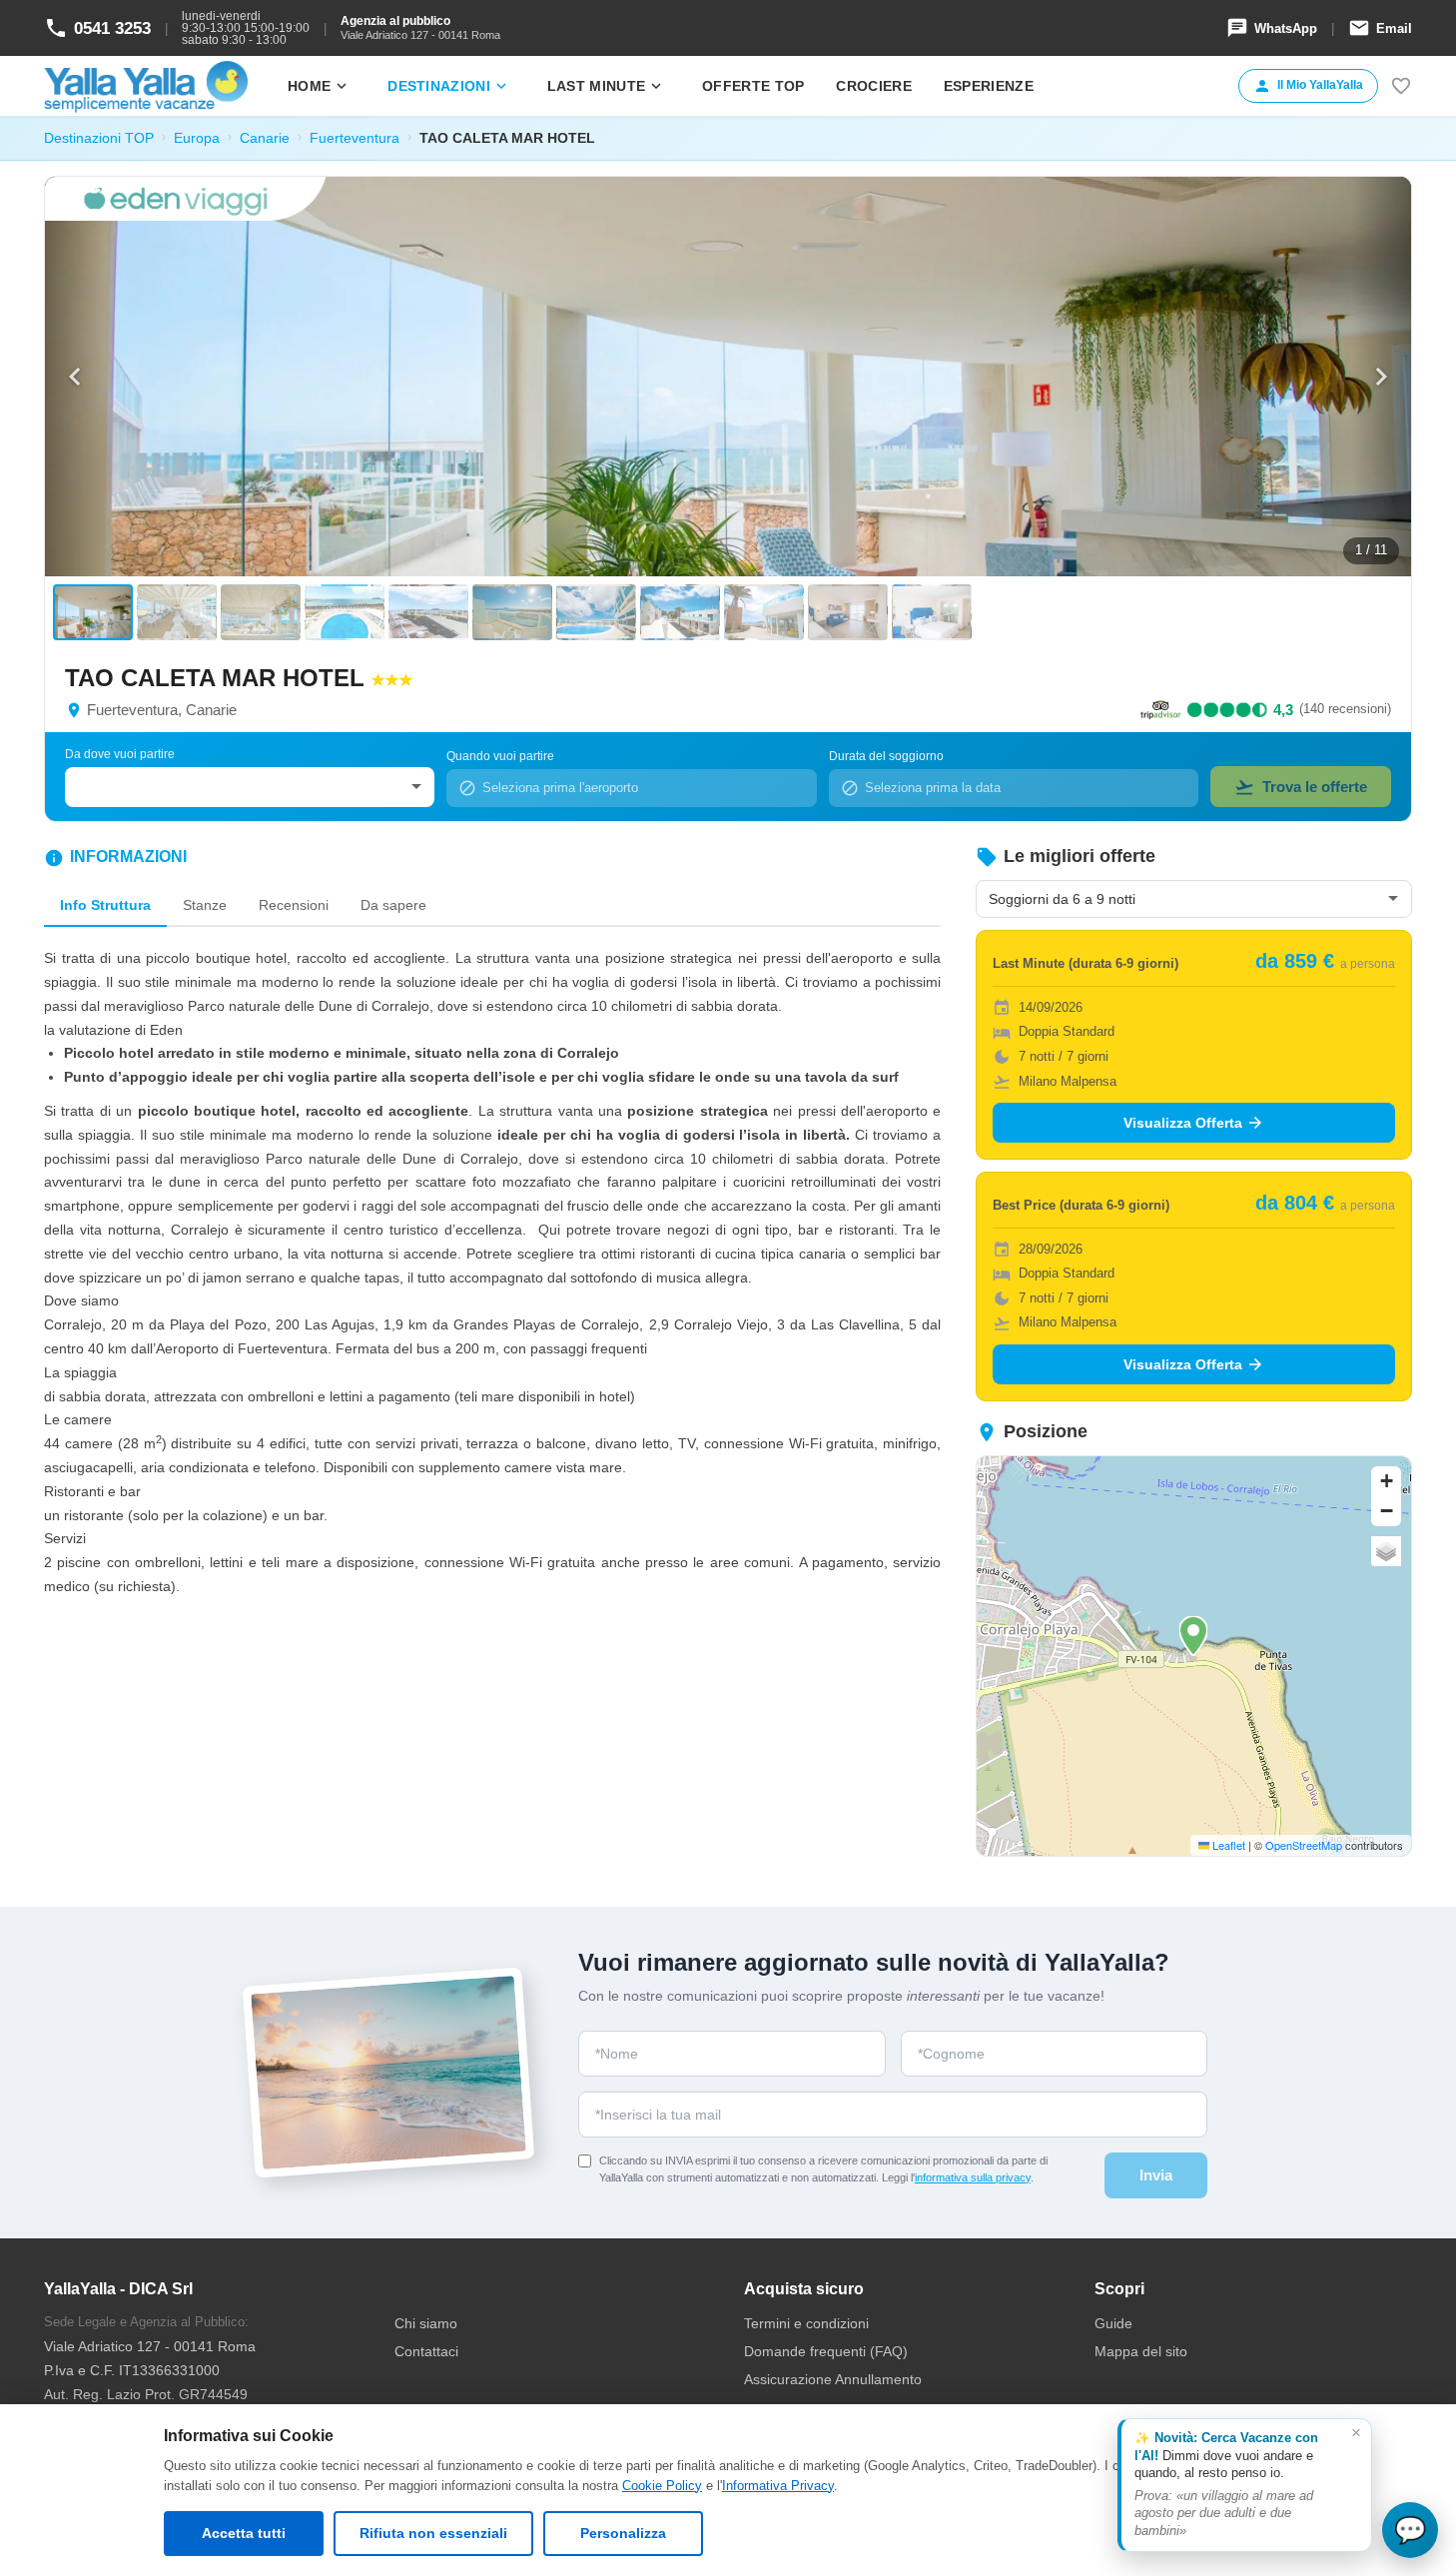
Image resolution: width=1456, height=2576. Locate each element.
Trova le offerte (1301, 787)
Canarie (265, 138)
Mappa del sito (1141, 2351)
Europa (197, 138)
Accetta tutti (244, 2533)
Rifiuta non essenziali (433, 2533)
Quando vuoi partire (500, 756)
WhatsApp (1272, 28)
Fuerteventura (355, 138)
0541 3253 (97, 28)
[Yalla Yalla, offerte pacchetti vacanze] (146, 86)
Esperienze (989, 86)
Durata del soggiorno (886, 756)
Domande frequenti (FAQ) (826, 2351)
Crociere (873, 86)
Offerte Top (753, 86)
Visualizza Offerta (1194, 1123)
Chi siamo (426, 2323)
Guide (1113, 2323)
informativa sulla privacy (973, 2177)
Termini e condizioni (806, 2323)
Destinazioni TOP (99, 138)
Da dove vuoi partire (120, 754)
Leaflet (1227, 1845)
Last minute (606, 86)
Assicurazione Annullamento (833, 2379)
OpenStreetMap (1304, 1845)
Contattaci (426, 2351)
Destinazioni (449, 86)
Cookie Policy (662, 2486)
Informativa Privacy (778, 2486)
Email (1380, 28)
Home (319, 86)
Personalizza (623, 2533)
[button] (1193, 1636)
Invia (1156, 2175)
